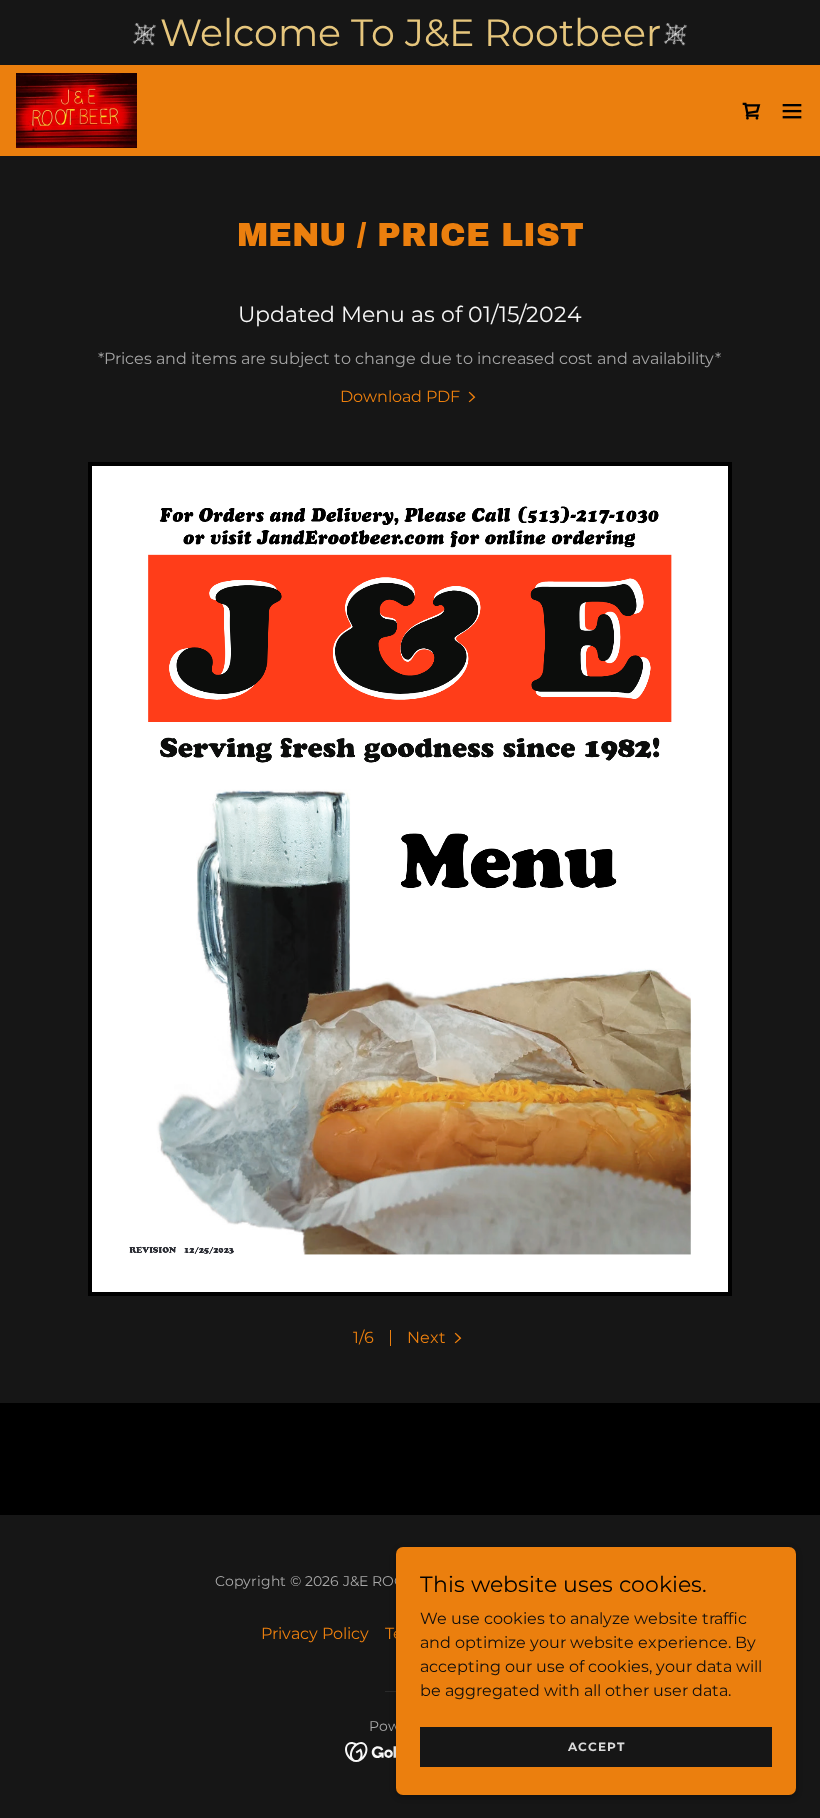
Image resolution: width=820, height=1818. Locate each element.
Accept (596, 1746)
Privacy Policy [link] (315, 1633)
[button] (792, 111)
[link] (76, 110)
